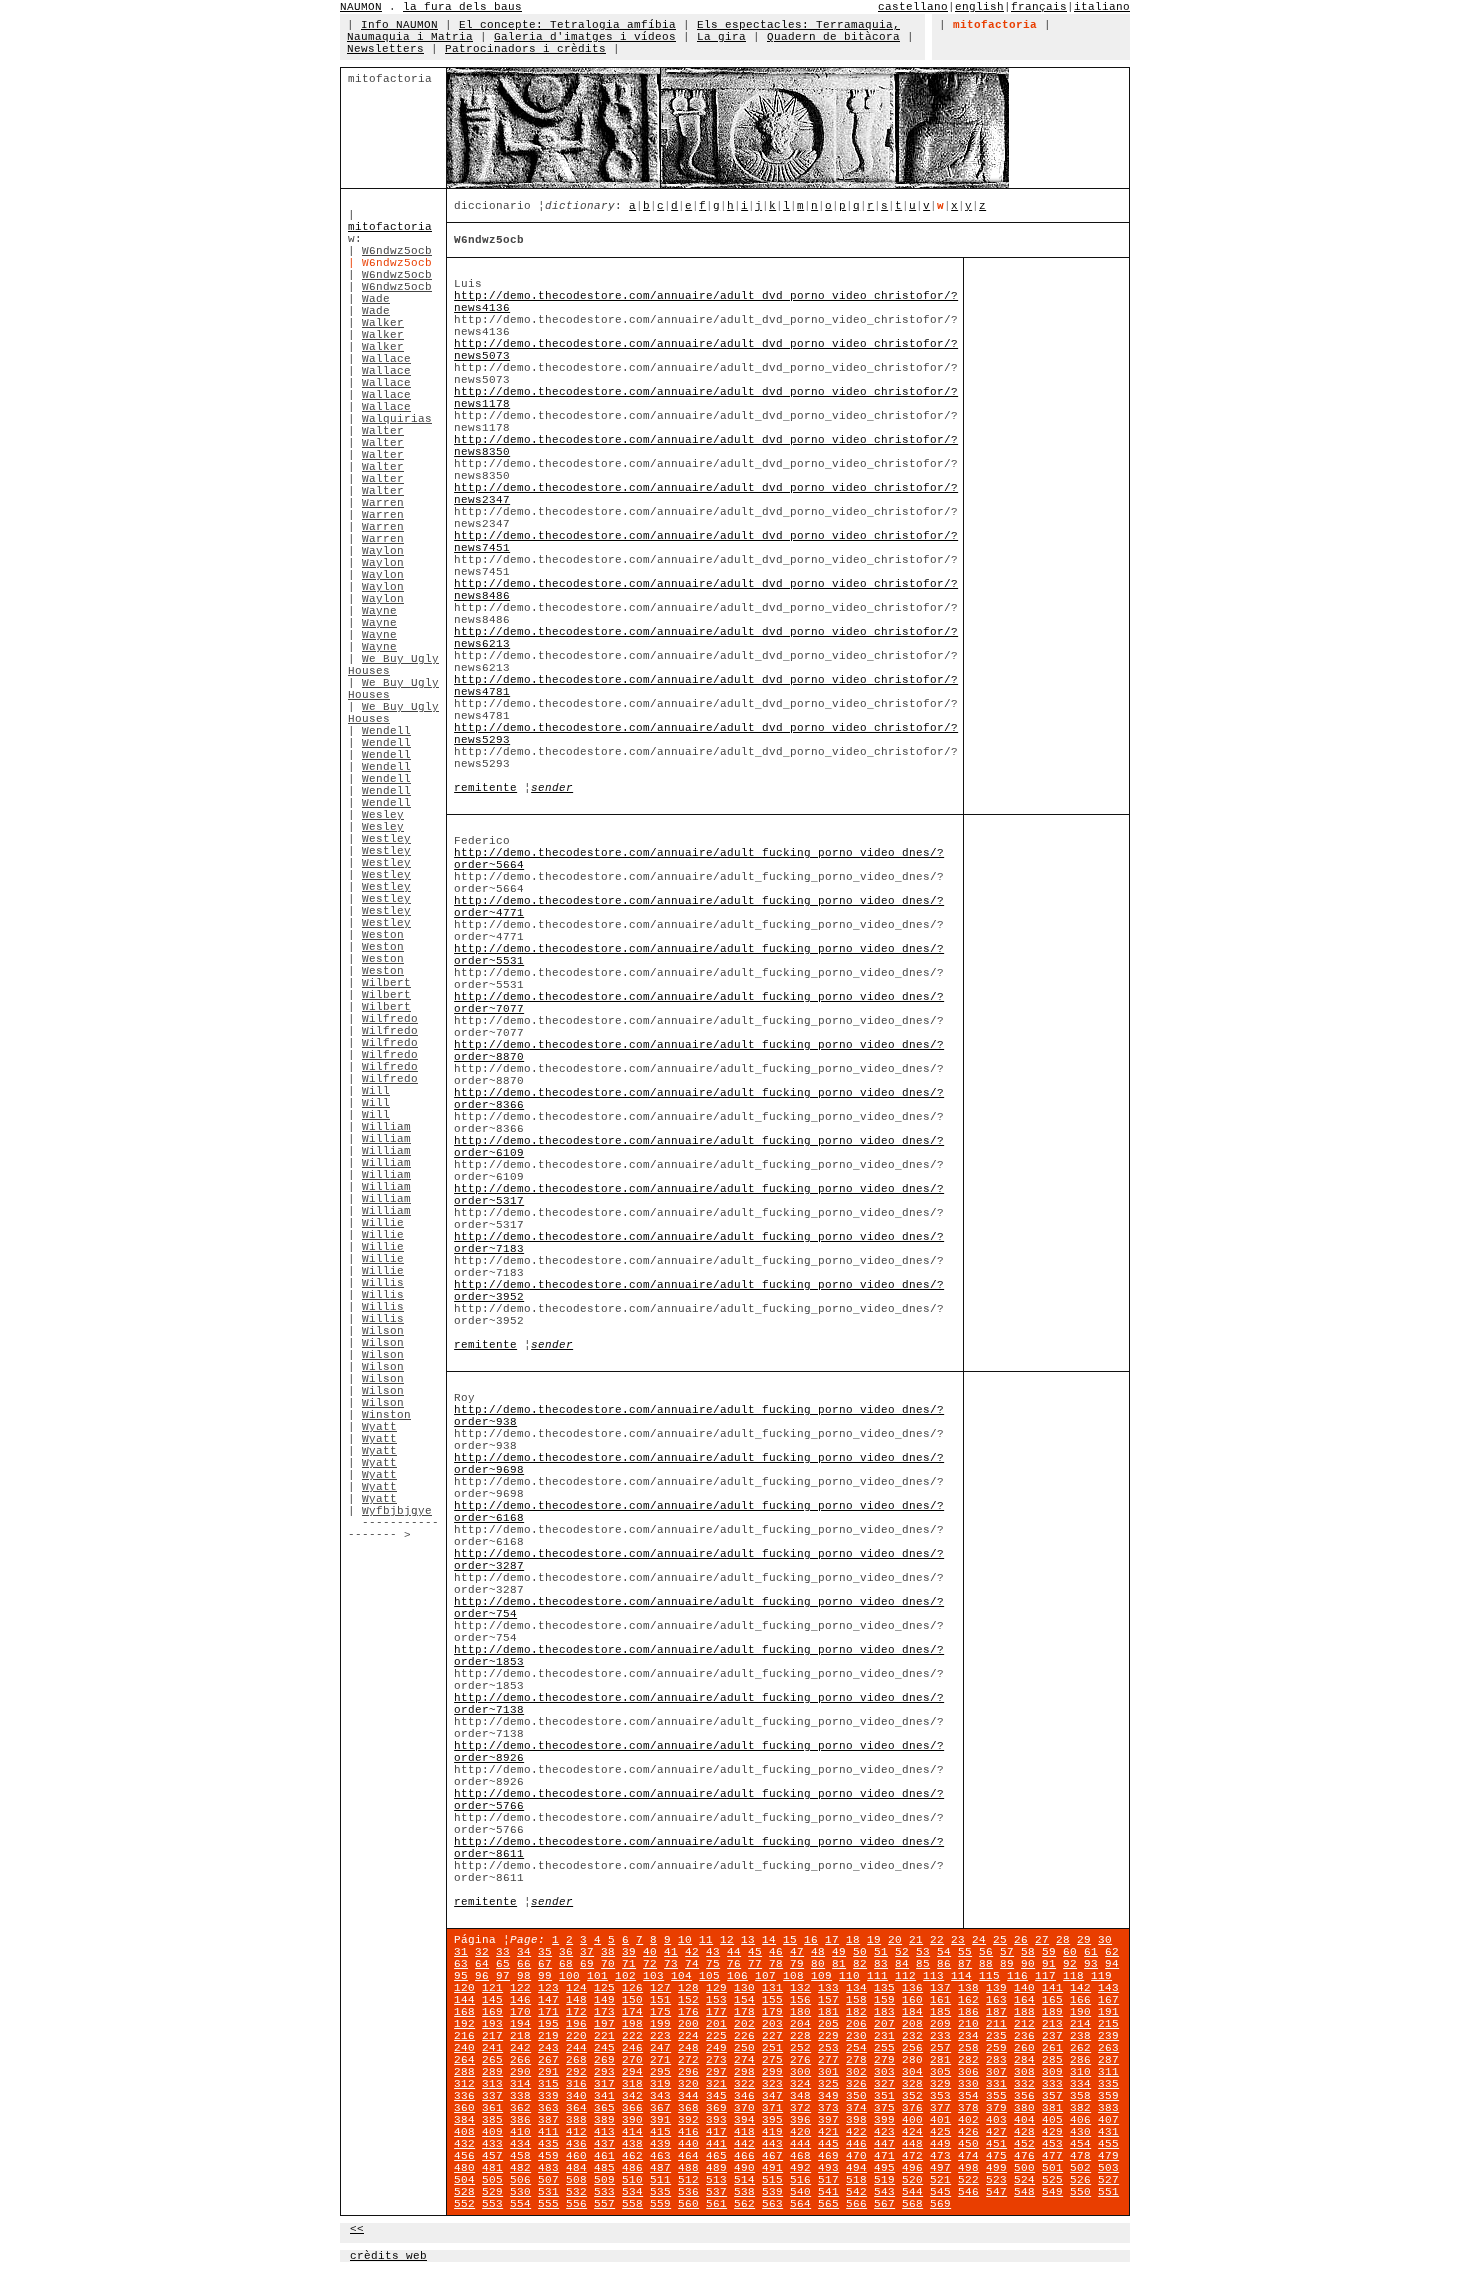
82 (860, 1964)
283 (996, 2060)
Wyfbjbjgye (397, 1511)
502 (1080, 2168)
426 (968, 2132)
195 (548, 2024)
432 (464, 2144)
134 (856, 1988)
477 (1052, 2156)
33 (503, 1952)
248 (688, 2048)
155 (772, 2000)
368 (688, 2108)
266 (520, 2060)
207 (884, 2024)
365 (604, 2108)
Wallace (386, 359)
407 (1108, 2120)
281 (940, 2060)
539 (772, 2192)
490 (744, 2168)
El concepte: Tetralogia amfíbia (567, 25)
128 (688, 1988)
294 (632, 2072)
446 (856, 2144)
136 (912, 1988)
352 (912, 2096)
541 (828, 2192)
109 (821, 1976)
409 (492, 2132)
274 (744, 2060)
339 (548, 2096)
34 (524, 1952)
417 (716, 2132)
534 (632, 2192)
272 (688, 2060)
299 (772, 2072)
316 (576, 2084)
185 (940, 2012)
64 (482, 1964)
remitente (485, 788)
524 (1024, 2180)
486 (632, 2168)
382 (1080, 2108)
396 (800, 2120)
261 (1052, 2048)
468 (800, 2156)
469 (828, 2156)
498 (968, 2168)
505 (492, 2180)
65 (503, 1964)
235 (996, 2036)
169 (492, 2012)
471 (884, 2156)
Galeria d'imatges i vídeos (585, 37)
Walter (383, 431)
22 (937, 1940)
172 (576, 2012)
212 (1024, 2024)
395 (772, 2120)
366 (632, 2108)
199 (660, 2024)
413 (604, 2132)
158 (856, 2000)
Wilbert (386, 983)
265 (492, 2060)
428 (1024, 2132)
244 (576, 2048)
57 (1007, 1952)
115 (989, 1976)
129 (716, 1988)
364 (576, 2108)
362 (520, 2108)
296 (688, 2072)
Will (376, 1091)
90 (1028, 1964)
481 (492, 2168)
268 (576, 2060)
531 (548, 2192)
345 (716, 2096)
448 (912, 2144)
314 (520, 2084)
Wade (376, 299)
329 (940, 2084)
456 (464, 2156)
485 (604, 2168)
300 (800, 2072)
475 (996, 2156)
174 (632, 2012)
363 (548, 2108)
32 (482, 1952)
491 (772, 2168)
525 (1052, 2180)
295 (660, 2072)
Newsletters (385, 49)
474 (968, 2156)
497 (940, 2168)
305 (940, 2072)
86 (944, 1964)
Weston (383, 935)
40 (650, 1952)
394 (744, 2120)
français (1039, 7)
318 (632, 2084)
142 (1080, 1988)
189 (1052, 2012)
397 (828, 2120)
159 (884, 2000)
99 (545, 1976)
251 (772, 2048)
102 (625, 1976)
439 (660, 2144)
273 (716, 2060)
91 (1049, 1964)
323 (772, 2084)
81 (839, 1964)
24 (979, 1940)
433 (492, 2144)
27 (1042, 1940)
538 (744, 2192)
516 (800, 2180)
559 (660, 2204)
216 (464, 2036)
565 (828, 2204)
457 (492, 2156)
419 (772, 2132)
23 (958, 1940)
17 (832, 1940)
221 (604, 2036)
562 (744, 2204)
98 (524, 1976)
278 (856, 2060)
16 (811, 1940)
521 (940, 2180)
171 (548, 2012)
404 (1024, 2120)
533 (604, 2192)
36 (566, 1952)
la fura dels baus (462, 7)
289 (492, 2072)
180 (800, 2012)
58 (1028, 1952)
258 (968, 2048)
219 (548, 2036)
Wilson (383, 1331)
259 (996, 2048)
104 (681, 1976)
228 (800, 2036)
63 (461, 1964)
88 (986, 1964)
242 (520, 2048)
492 (800, 2168)
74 (692, 1964)
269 (604, 2060)
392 (688, 2120)
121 (492, 1988)
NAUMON (361, 7)
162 (968, 2000)
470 (856, 2156)
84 (902, 1964)
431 (1108, 2132)
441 (716, 2144)
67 (545, 1964)
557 (604, 2204)
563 (772, 2204)
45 (755, 1952)
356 (1024, 2096)
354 (968, 2096)
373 (828, 2108)
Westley (386, 839)
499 (996, 2168)
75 (713, 1964)
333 (1052, 2084)
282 (968, 2060)
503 (1108, 2168)
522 (968, 2180)
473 (940, 2156)
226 (744, 2036)
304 (912, 2072)
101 (597, 1976)
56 (986, 1952)
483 (548, 2168)
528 (464, 2192)
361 (492, 2108)
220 (576, 2036)
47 (797, 1952)
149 (604, 2000)
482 (520, 2168)
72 (650, 1964)
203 (772, 2024)
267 (548, 2060)
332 (1024, 2084)
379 (996, 2108)
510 (632, 2180)
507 (548, 2180)
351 (884, 2096)
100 (569, 1976)
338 (520, 2096)
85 (923, 1964)
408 (464, 2132)
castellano (913, 7)
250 (744, 2048)
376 (912, 2108)
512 (688, 2180)
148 (576, 2000)
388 (576, 2120)
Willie (383, 1223)
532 (576, 2192)
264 (464, 2060)
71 (629, 1964)
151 (660, 2000)
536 (688, 2192)
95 (461, 1976)
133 (828, 1988)
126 (632, 1988)
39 (629, 1952)
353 (940, 2096)
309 (1052, 2072)
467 (772, 2156)
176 (688, 2012)
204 (800, 2024)
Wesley (383, 815)
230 (856, 2036)
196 (576, 2024)
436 (576, 2144)
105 (709, 1976)
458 (520, 2156)
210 (968, 2024)
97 (503, 1976)
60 (1070, 1952)
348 (800, 2096)
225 (716, 2036)
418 (744, 2132)
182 (856, 2012)
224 (688, 2036)
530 (520, 2192)
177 (716, 2012)
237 (1052, 2036)
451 (996, 2144)
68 (566, 1964)
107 (765, 1976)
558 (632, 2204)
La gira (721, 37)
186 (968, 2012)
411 (548, 2132)
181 (828, 2012)
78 (776, 1964)
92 (1070, 1964)
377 (940, 2108)
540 (800, 2192)
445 (828, 2144)
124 (576, 1988)
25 (1000, 1940)
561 (716, 2204)
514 (744, 2180)
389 (604, 2120)
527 (1108, 2180)
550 (1080, 2192)
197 (604, 2024)
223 (660, 2036)
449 (940, 2144)
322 (744, 2084)
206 (856, 2024)
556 (576, 2204)
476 (1024, 2156)
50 (860, 1952)
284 (1024, 2060)
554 (520, 2204)
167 (1108, 2000)
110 (849, 1976)
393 (716, 2120)
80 (818, 1964)
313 (492, 2084)
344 (688, 2096)
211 (996, 2024)
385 (492, 2120)
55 (965, 1952)
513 (716, 2180)
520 (912, 2180)
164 (1024, 2000)
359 (1108, 2096)
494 (856, 2168)
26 (1021, 1940)
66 (524, 1964)
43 (713, 1952)
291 (548, 2072)
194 (520, 2024)
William (386, 1127)
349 (828, 2096)
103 (653, 1976)
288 (464, 2072)
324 (800, 2084)
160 (912, 2000)
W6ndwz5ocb (397, 251)
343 (660, 2096)
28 (1063, 1940)
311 (1108, 2072)
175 (660, 2012)
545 (940, 2192)
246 (632, 2048)
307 (996, 2072)
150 (632, 2000)
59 (1049, 1952)
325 (828, 2084)
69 (587, 1964)
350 (856, 2096)
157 (828, 2000)
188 (1024, 2012)
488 (688, 2168)
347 (772, 2096)
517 (828, 2180)
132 (800, 1988)
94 (1112, 1964)
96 (482, 1976)
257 (940, 2048)
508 (576, 2180)
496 (912, 2168)
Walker (383, 323)
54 (944, 1952)
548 (1024, 2192)
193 (492, 2024)
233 (940, 2036)
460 (576, 2156)
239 (1108, 2036)
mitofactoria (390, 227)
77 (755, 1964)
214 (1080, 2024)
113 (933, 1976)
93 (1091, 1964)
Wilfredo (390, 1019)
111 (877, 1976)
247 (660, 2048)
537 (716, 2192)
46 (776, 1952)
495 (884, 2168)
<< (357, 2229)
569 (940, 2204)
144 (464, 2000)
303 (884, 2072)
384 (464, 2120)
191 (1108, 2012)
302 (856, 2072)
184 (912, 2012)
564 (800, 2204)
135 (884, 1988)
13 (748, 1940)
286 (1080, 2060)
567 (884, 2204)
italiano (1102, 7)
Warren (383, 503)
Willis (383, 1283)
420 (800, 2132)
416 (688, 2132)
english (979, 7)
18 (853, 1940)
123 (548, 1988)
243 (548, 2048)
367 (660, 2108)
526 (1080, 2180)
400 (912, 2120)
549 (1052, 2192)
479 (1108, 2156)
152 (688, 2000)
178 (744, 2012)
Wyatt (379, 1427)
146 (520, 2000)
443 (772, 2144)
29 (1084, 1940)
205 (828, 2024)
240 (464, 2048)
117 (1045, 1976)
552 (464, 2204)
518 (856, 2180)
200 (688, 2024)
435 (548, 2144)
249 (716, 2048)
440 (688, 2144)
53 (923, 1952)
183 (884, 2012)
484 (576, 2168)
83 (881, 1964)
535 (660, 2192)
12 (727, 1940)
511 (660, 2180)
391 (660, 2120)
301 (828, 2072)
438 (632, 2144)
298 (744, 2072)
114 (961, 1976)
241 (492, 2048)
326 (856, 2084)
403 (996, 2120)
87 (965, 1964)
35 (545, 1952)
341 (604, 2096)
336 (464, 2096)
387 (548, 2120)
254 (856, 2048)
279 (884, 2060)
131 (772, 1988)
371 (772, 2108)
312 (464, 2084)
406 (1080, 2120)
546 (968, 2192)
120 (464, 1988)
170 (520, 2012)
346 (744, 2096)
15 (790, 1940)
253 (828, 2048)
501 (1052, 2168)
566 (856, 2204)
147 (548, 2000)
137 (940, 1988)
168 (464, 2012)
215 (1108, 2024)
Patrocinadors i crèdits (525, 49)
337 (492, 2096)
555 (548, 2204)
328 (912, 2084)
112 (905, 1976)
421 (828, 2132)
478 (1080, 2156)
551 (1108, 2192)
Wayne (379, 611)
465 (716, 2156)
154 (744, 2000)
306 (968, 2072)
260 (1024, 2048)
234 (968, 2036)
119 (1101, 1976)
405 (1052, 2120)
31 (461, 1952)
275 (772, 2060)
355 (996, 2096)
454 (1080, 2144)
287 (1108, 2060)
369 (716, 2108)
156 (800, 2000)
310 (1080, 2072)
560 (688, 2204)
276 (800, 2060)
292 (576, 2072)
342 (632, 2096)
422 (856, 2132)
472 (912, 2156)
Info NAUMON (399, 25)
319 (660, 2084)
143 (1108, 1988)
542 (856, 2192)
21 (916, 1940)
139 (996, 1988)
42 (692, 1952)
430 (1080, 2132)
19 (874, 1940)
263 (1108, 2048)
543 (884, 2192)
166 (1080, 2000)
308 (1024, 2072)
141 (1052, 1988)
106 (737, 1976)
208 (912, 2024)
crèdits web (388, 2256)
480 (464, 2168)
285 (1052, 2060)
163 (996, 2000)
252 (800, 2048)
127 (660, 1988)
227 (772, 2036)
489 (716, 2168)
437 (604, 2144)
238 (1080, 2036)
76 (734, 1964)
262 (1080, 2048)
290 (520, 2072)
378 (968, 2108)
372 (800, 2108)
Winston (386, 1415)
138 (968, 1988)
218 (520, 2036)
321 (716, 2084)
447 (884, 2144)
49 (839, 1952)
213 (1052, 2024)
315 (548, 2084)
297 (716, 2072)
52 (902, 1952)
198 (632, 2024)
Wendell (386, 731)
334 (1080, 2084)
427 (996, 2132)
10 (685, 1940)
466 (744, 2156)
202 (744, 2024)
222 (632, 2036)
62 (1112, 1952)
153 (716, 2000)
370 (744, 2108)
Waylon (383, 551)
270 (632, 2060)
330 (968, 2084)
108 (793, 1976)
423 (884, 2132)
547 (996, 2192)
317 (604, 2084)
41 (671, 1952)
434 (520, 2144)
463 (660, 2156)
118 (1073, 1976)
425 (940, 2132)
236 (1024, 2036)
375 (884, 2108)
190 (1080, 2012)
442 (744, 2144)
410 (520, 2132)
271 (660, 2060)
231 (884, 2036)
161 (940, 2000)
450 (968, 2144)
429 (1052, 2132)
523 (996, 2180)
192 (464, 2024)
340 (576, 2096)
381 (1052, 2108)
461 (604, 2156)
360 (464, 2108)
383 (1108, 2108)
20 (895, 1940)
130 (744, 1988)
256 (912, 2048)
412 (576, 2132)
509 (604, 2180)
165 (1052, 2000)
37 (587, 1952)
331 (996, 2084)
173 (604, 2012)
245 (604, 2048)
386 (520, 2120)
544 (912, 2192)
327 (884, 2084)
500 (1024, 2168)
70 (608, 1964)
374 (856, 2108)
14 (769, 1940)
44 (734, 1952)
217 (492, 2036)
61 (1091, 1952)
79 (797, 1964)
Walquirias (397, 419)
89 (1007, 1964)
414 (632, 2132)
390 (632, 2120)
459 (548, 2156)
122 (520, 1988)
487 (660, 2168)
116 (1017, 1976)
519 (884, 2180)
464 (688, 2156)
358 (1080, 2096)
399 (884, 2120)
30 (1105, 1940)
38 (608, 1952)
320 (688, 2084)
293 (604, 2072)
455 (1108, 2144)
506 (520, 2180)
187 (996, 2012)
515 (772, 2180)
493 (828, 2168)
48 (818, 1952)
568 (912, 2204)
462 (632, 2156)
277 (828, 2060)
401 (940, 2120)
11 (706, 1940)
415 (660, 2132)
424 (912, 2132)
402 (968, 2120)
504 (464, 2180)
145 (492, 2000)
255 (884, 2048)
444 (800, 2144)
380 (1024, 2108)
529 (492, 2192)
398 (856, 2120)
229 (828, 2036)
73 (671, 1964)
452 (1024, 2144)
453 (1052, 2144)
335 (1108, 2084)
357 (1052, 2096)
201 (716, 2024)
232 (912, 2036)
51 (881, 1952)
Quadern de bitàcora (833, 37)
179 (772, 2012)
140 (1024, 1988)
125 (604, 1988)
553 (492, 2204)
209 (940, 2024)
